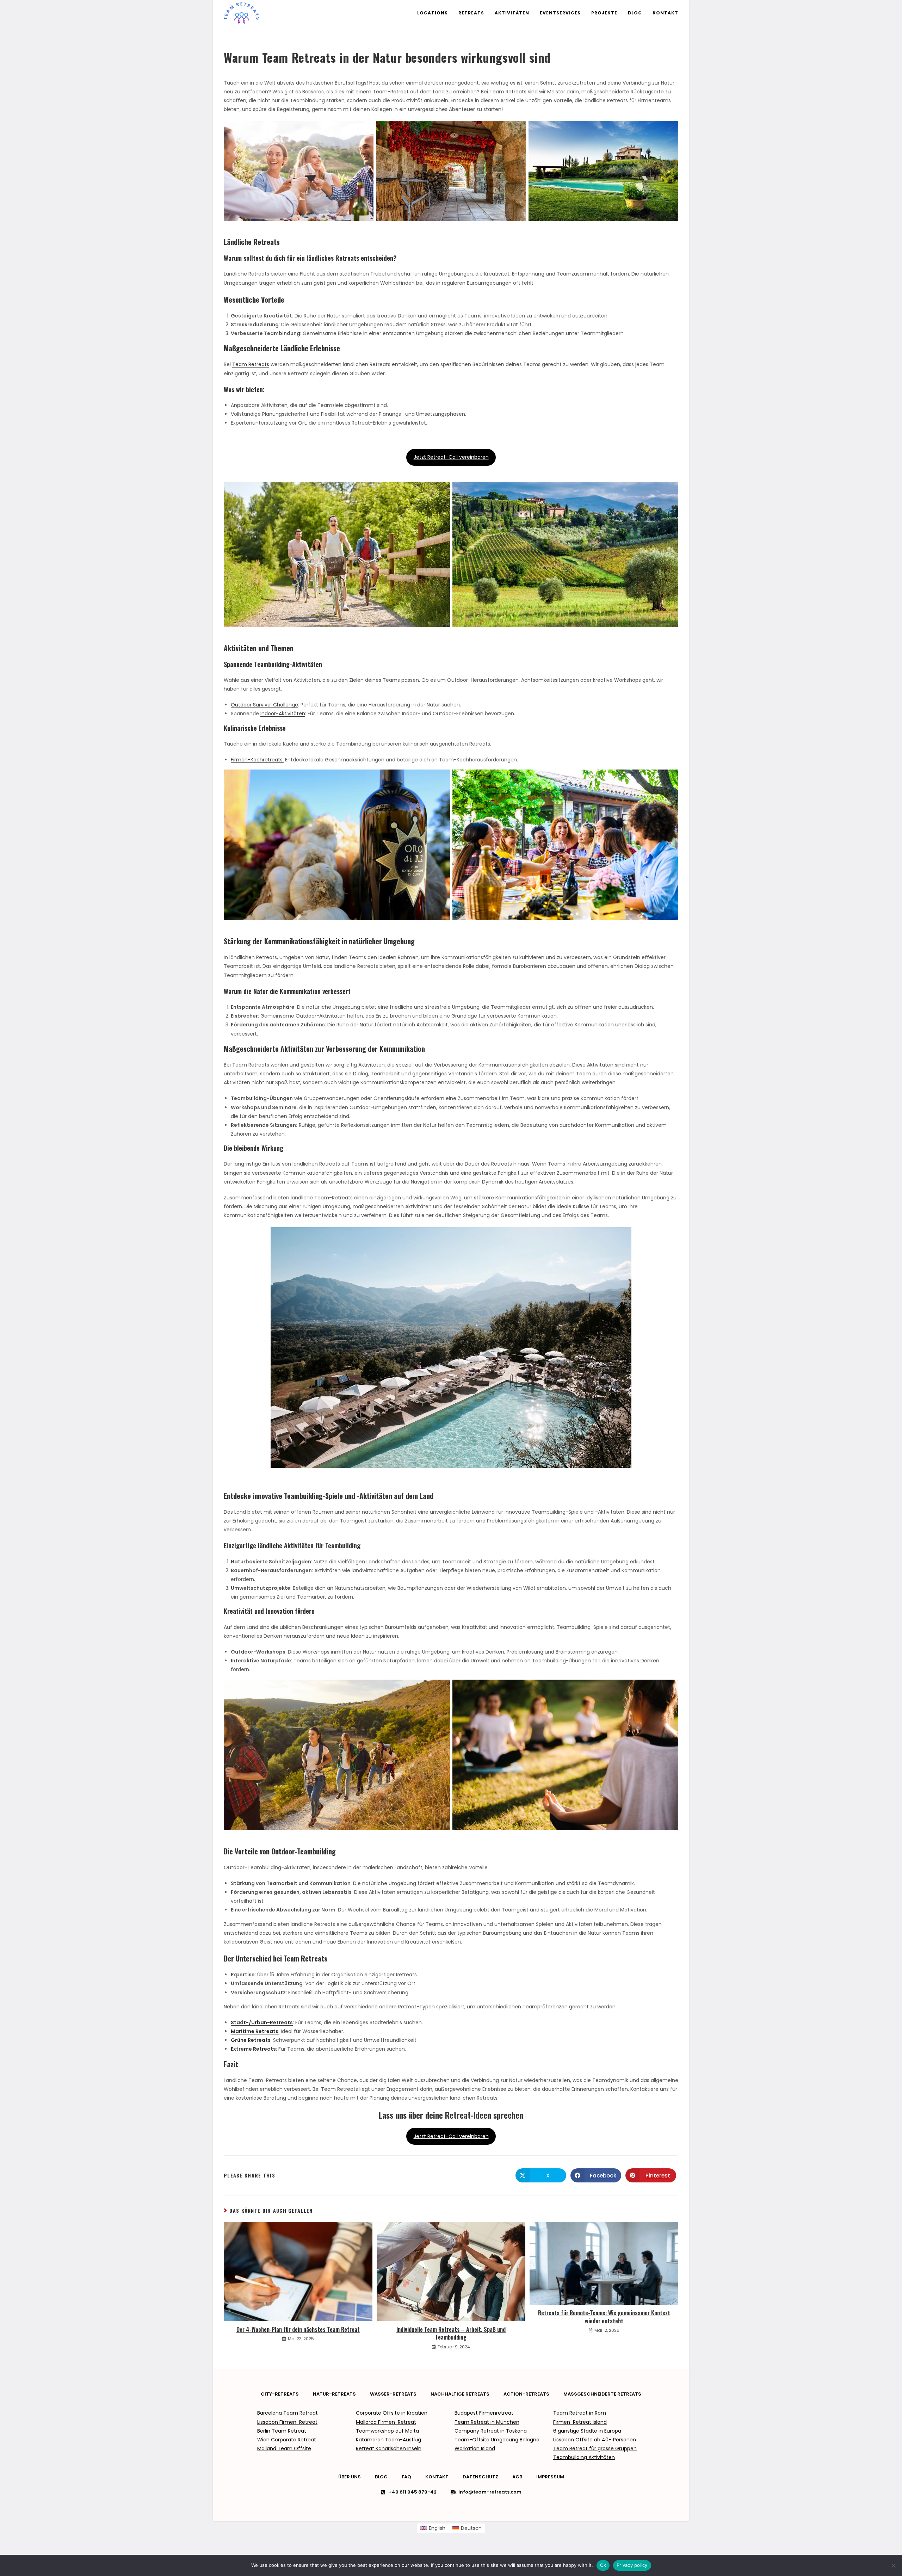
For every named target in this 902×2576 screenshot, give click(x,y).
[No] (893, 2565)
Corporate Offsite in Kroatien (392, 2413)
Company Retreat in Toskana (491, 2431)
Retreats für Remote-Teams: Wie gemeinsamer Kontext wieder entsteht (604, 2317)
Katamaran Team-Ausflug (388, 2440)
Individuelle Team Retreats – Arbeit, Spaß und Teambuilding (451, 2333)
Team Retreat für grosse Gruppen (595, 2448)
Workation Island (475, 2448)
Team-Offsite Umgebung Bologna (497, 2440)
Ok (603, 2565)
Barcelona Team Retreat (288, 2413)
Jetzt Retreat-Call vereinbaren (451, 457)
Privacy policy (632, 2565)
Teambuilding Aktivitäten (584, 2457)
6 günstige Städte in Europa (587, 2431)
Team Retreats (251, 364)
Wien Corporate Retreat (287, 2440)
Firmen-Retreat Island (580, 2422)
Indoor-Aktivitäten (283, 714)
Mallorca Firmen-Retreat (386, 2422)
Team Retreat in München (487, 2422)
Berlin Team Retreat (282, 2431)
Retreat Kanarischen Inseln (389, 2448)
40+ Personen (618, 2440)
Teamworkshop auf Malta (387, 2431)
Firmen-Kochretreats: (257, 760)
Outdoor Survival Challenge (264, 705)
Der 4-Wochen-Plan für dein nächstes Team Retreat (298, 2329)
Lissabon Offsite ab (577, 2440)
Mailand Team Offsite (284, 2448)
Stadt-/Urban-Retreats (262, 2022)
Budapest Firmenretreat (484, 2413)
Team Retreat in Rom (580, 2413)
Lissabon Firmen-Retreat (287, 2422)
